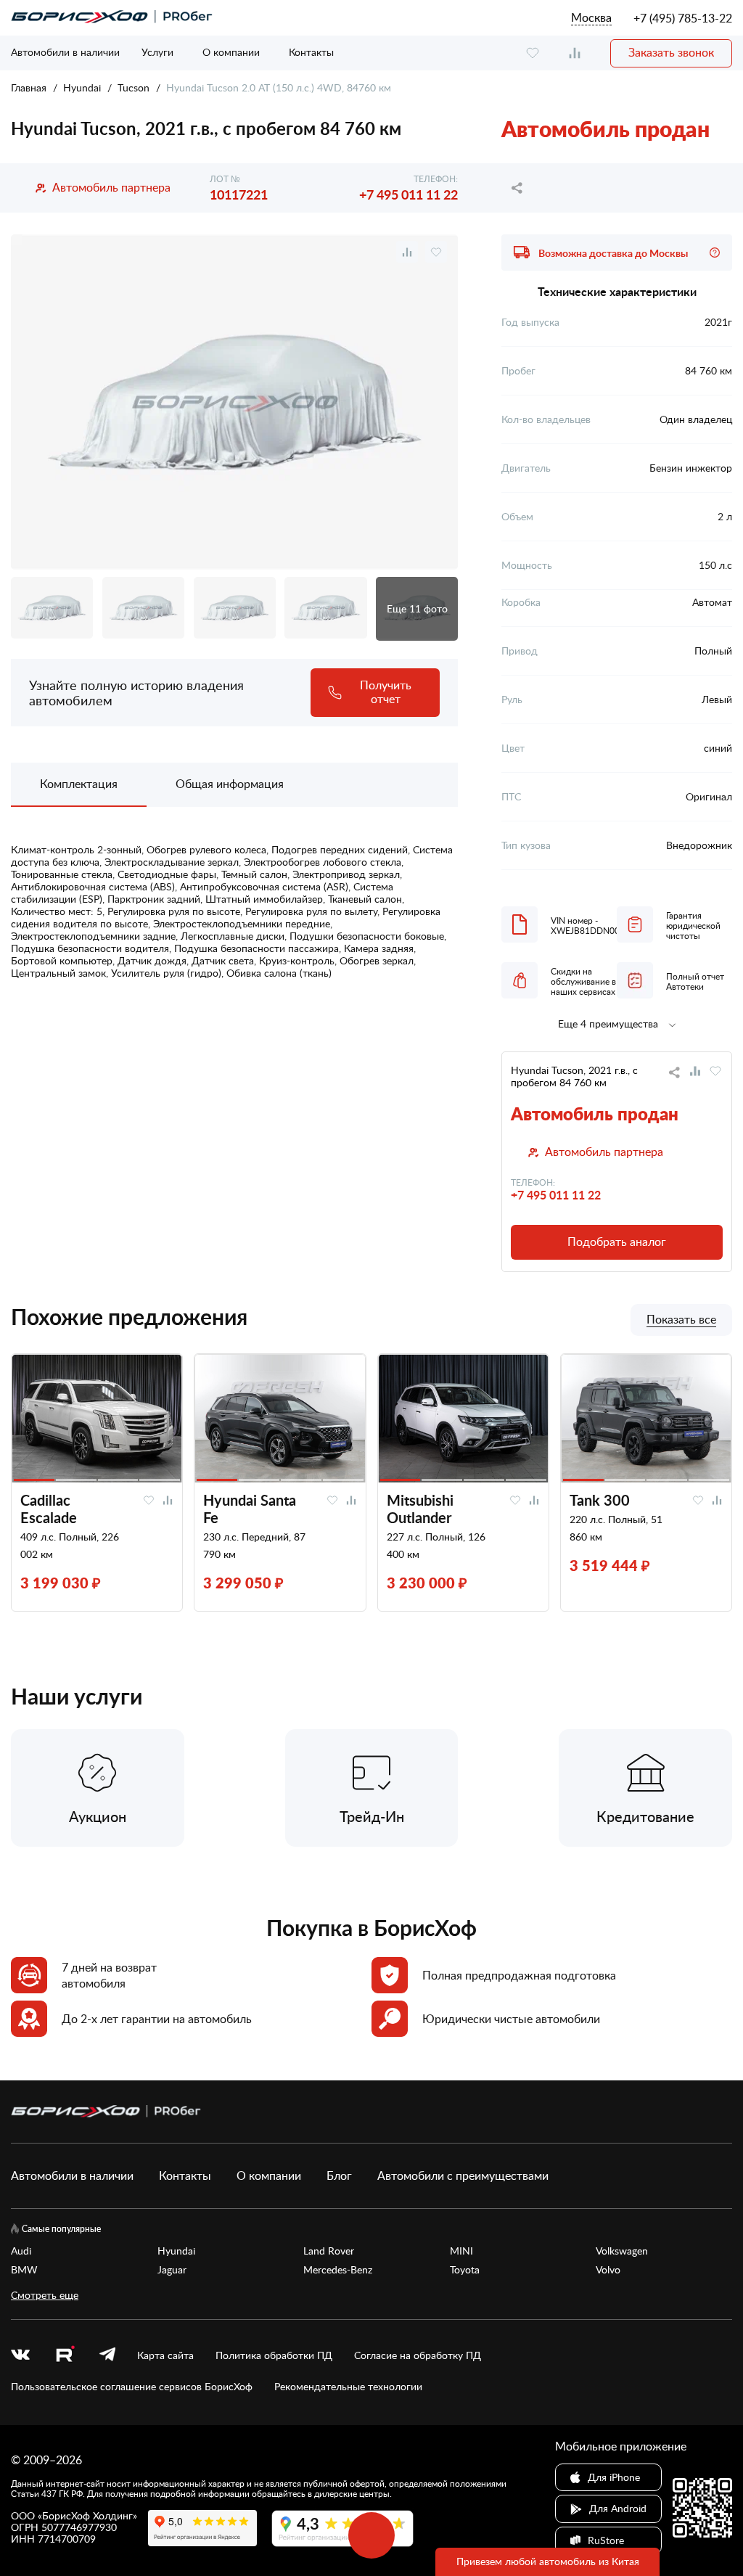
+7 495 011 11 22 (409, 194)
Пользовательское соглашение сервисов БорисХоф (132, 2387)
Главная (29, 87)
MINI (461, 2251)
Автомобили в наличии (65, 52)
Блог (339, 2175)
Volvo (608, 2270)
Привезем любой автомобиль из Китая (548, 2561)
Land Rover (329, 2251)
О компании (231, 52)
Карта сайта (165, 2355)
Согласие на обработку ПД (418, 2355)
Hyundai (82, 87)
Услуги (157, 52)
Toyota (465, 2270)
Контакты (311, 52)
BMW (24, 2270)
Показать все (681, 1320)
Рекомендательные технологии (348, 2387)
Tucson (134, 87)
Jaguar (172, 2270)
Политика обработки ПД (274, 2355)
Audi (21, 2251)
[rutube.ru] (65, 2356)
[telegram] (107, 2355)
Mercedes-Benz (338, 2270)
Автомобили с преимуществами (463, 2175)
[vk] (20, 2355)
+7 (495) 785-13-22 (683, 18)
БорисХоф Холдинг (87, 2515)
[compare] (575, 53)
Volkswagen (622, 2251)
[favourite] (533, 53)
